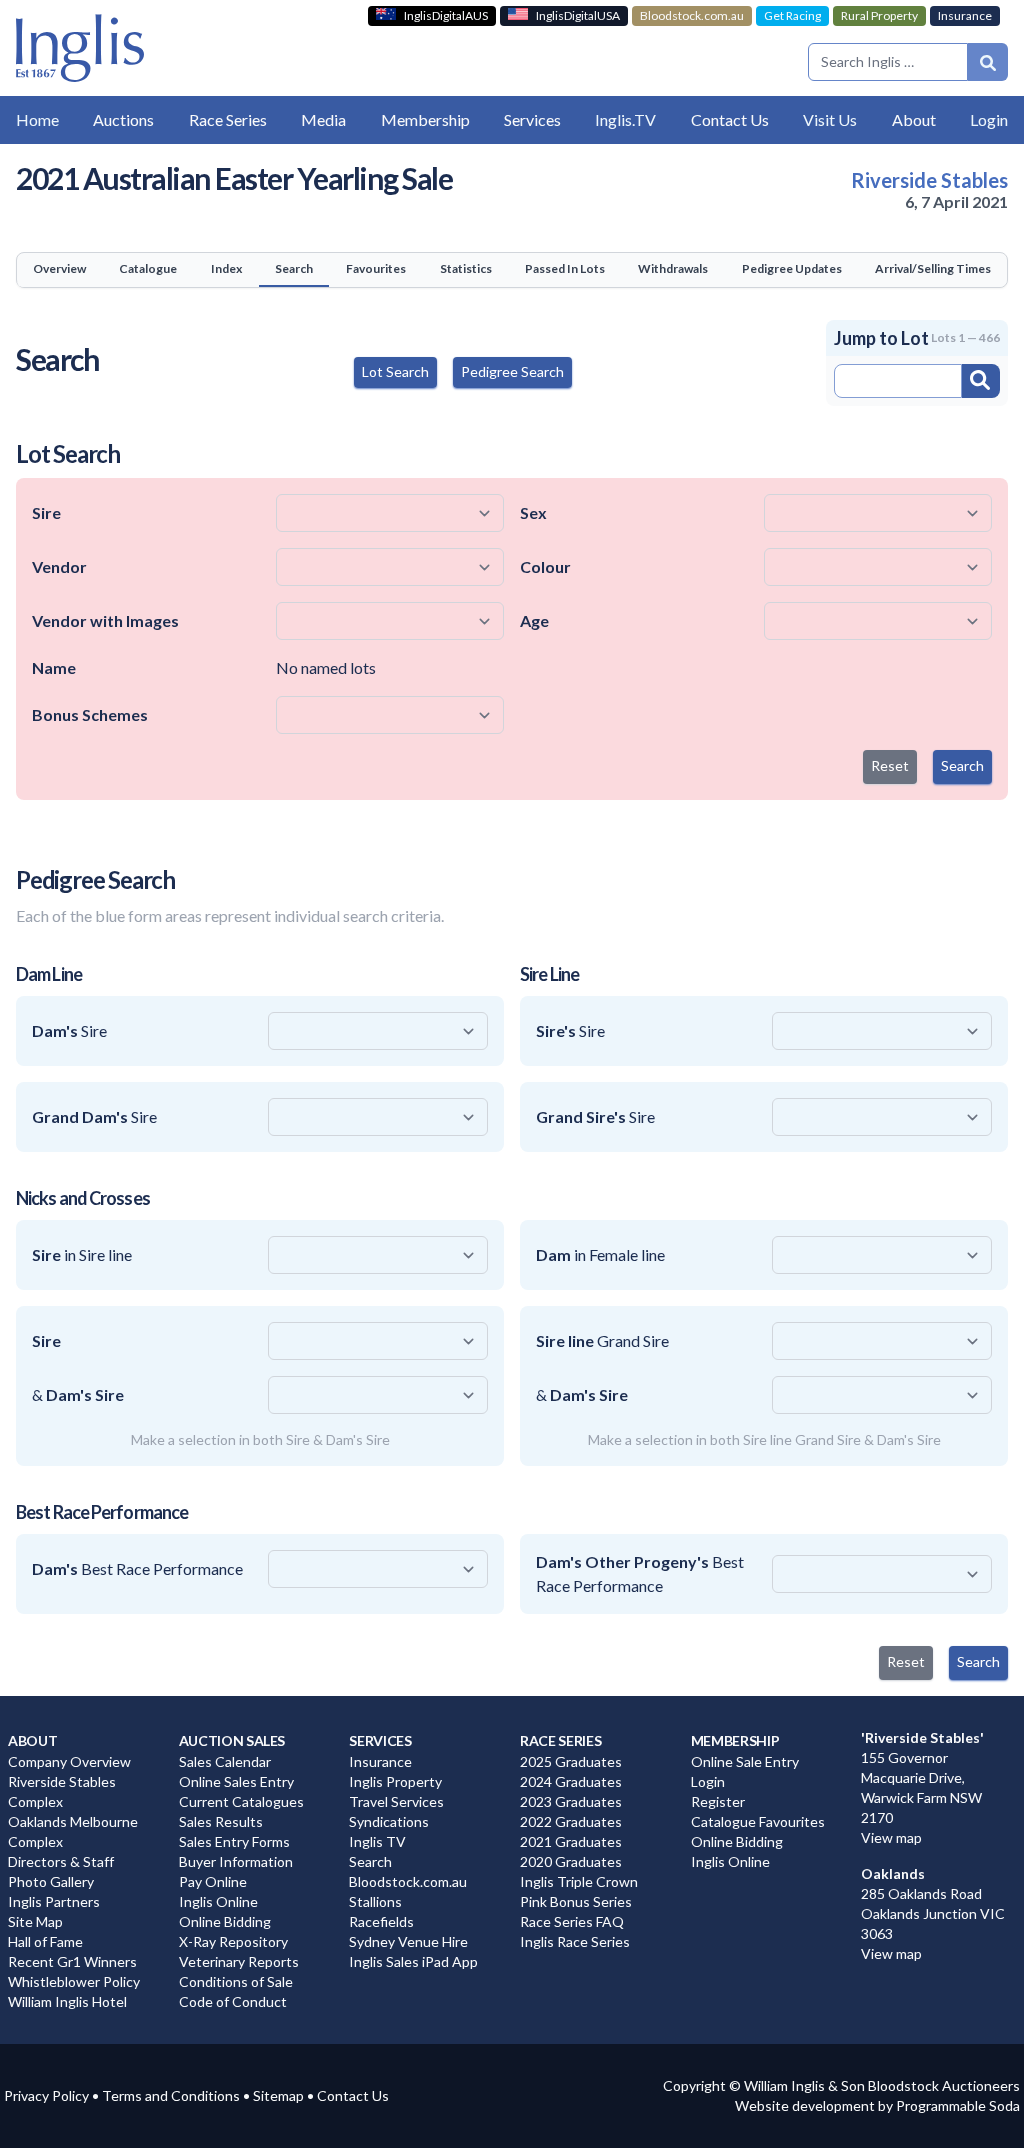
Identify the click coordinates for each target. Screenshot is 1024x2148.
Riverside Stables (929, 180)
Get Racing (792, 15)
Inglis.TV (625, 119)
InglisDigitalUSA (578, 15)
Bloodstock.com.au (692, 15)
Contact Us (353, 2095)
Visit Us (830, 119)
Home (37, 119)
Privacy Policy (46, 2095)
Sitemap (278, 2095)
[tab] (59, 270)
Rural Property (879, 15)
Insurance (965, 15)
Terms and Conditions (171, 2095)
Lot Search (395, 371)
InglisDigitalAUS (446, 15)
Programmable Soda (958, 2105)
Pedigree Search (512, 371)
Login (989, 119)
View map (891, 1837)
